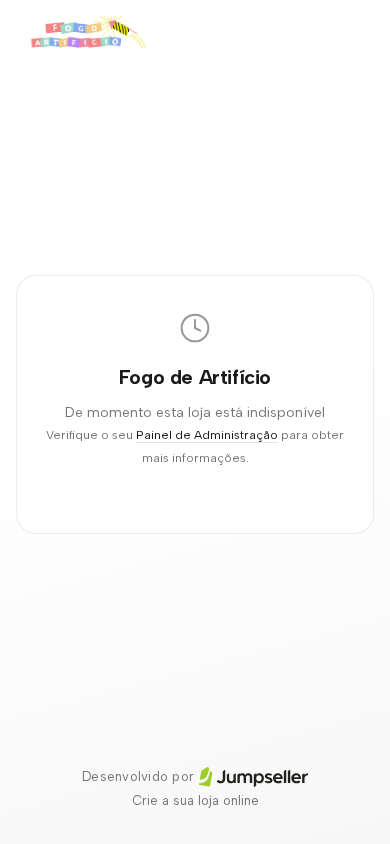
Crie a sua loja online (195, 800)
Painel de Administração (207, 434)
